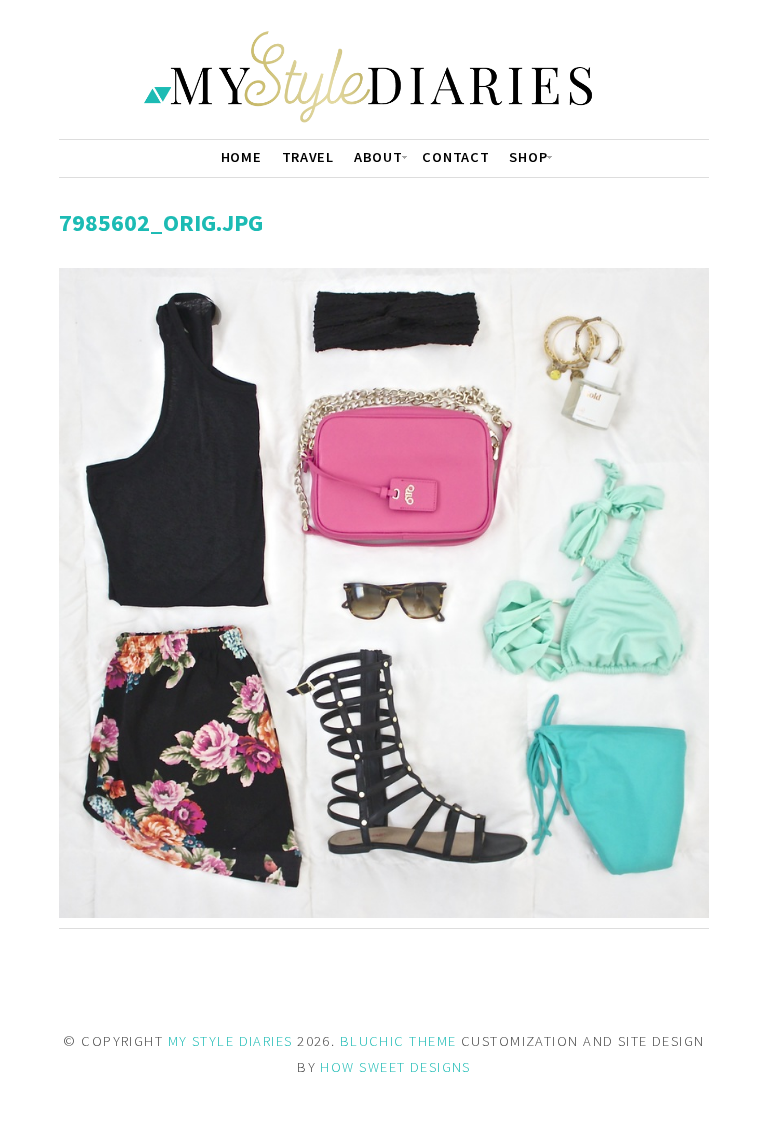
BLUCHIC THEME (398, 1041)
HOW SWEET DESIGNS (395, 1067)
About (378, 157)
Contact (455, 157)
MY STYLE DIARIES (230, 1041)
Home (241, 157)
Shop (528, 157)
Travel (308, 157)
